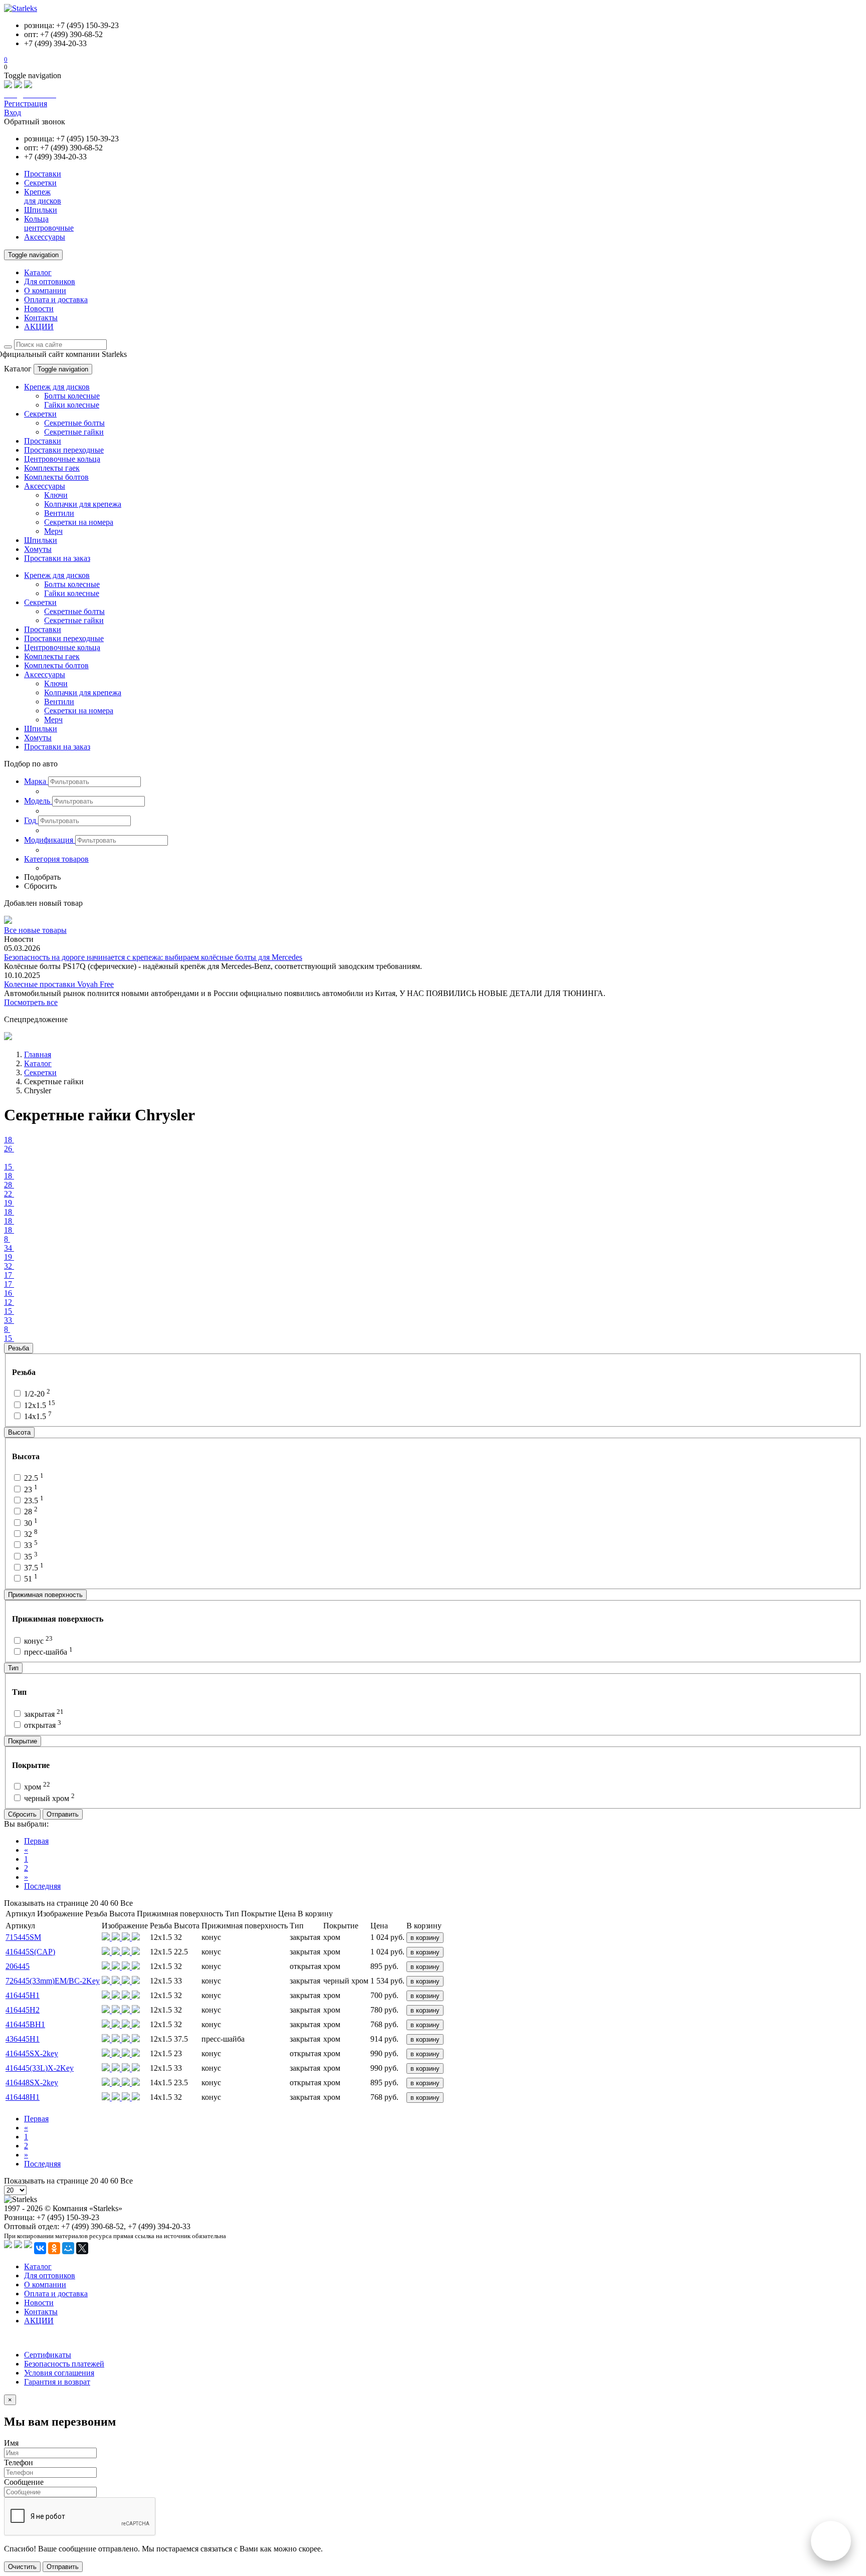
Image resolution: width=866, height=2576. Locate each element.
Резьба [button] (19, 1348)
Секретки (40, 414)
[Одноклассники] (54, 2248)
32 (30, 1534)
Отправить (63, 1814)
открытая (42, 1725)
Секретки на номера (79, 522)
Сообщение (24, 2482)
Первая (36, 1841)
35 (30, 1557)
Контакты (41, 318)
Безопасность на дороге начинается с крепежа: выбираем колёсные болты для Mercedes (153, 957)
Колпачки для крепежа (83, 504)
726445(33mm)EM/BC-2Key (53, 1981)
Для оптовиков (50, 281)
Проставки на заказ (57, 558)
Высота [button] (19, 1432)
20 (94, 1903)
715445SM (23, 1937)
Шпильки (41, 540)
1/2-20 (36, 1394)
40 (104, 1903)
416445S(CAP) (30, 1952)
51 (30, 1579)
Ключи (56, 495)
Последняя (42, 1886)
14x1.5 (37, 1416)
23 (30, 1490)
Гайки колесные (72, 405)
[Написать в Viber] (18, 85)
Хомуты (38, 549)
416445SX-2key (32, 2053)
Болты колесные (72, 396)
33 (30, 1545)
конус (37, 1641)
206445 (18, 1966)
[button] (36, 781)
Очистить (22, 2567)
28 (30, 1512)
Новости (39, 309)
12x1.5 (39, 1405)
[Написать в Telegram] (28, 85)
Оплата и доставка (56, 300)
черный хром (48, 1798)
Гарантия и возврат (57, 2382)
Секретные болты (74, 423)
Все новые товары (35, 930)
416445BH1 (25, 2024)
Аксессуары (45, 486)
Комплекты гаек (52, 468)
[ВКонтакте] (40, 2248)
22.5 (33, 1478)
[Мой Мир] (68, 2248)
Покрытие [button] (23, 1741)
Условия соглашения (59, 2373)
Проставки (43, 441)
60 (114, 1903)
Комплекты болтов (56, 477)
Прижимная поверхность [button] (45, 1595)
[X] (82, 2248)
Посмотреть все (31, 1002)
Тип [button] (13, 1668)
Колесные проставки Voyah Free (59, 984)
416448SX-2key (32, 2083)
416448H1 (23, 2097)
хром (36, 1787)
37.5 (33, 1568)
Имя (11, 2443)
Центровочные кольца (62, 459)
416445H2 (23, 2010)
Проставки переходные (64, 450)
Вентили (59, 513)
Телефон (19, 2462)
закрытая (43, 1714)
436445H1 (23, 2039)
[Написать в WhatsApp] (8, 85)
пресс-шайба (47, 1652)
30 (30, 1523)
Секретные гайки (74, 432)
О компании (45, 290)
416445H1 (23, 1995)
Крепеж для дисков (57, 387)
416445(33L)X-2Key (40, 2068)
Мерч (53, 531)
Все (127, 1903)
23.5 (33, 1501)
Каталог (38, 272)
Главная (38, 1054)
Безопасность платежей (64, 2364)
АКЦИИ (39, 327)
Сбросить (22, 1814)
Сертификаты (48, 2355)
